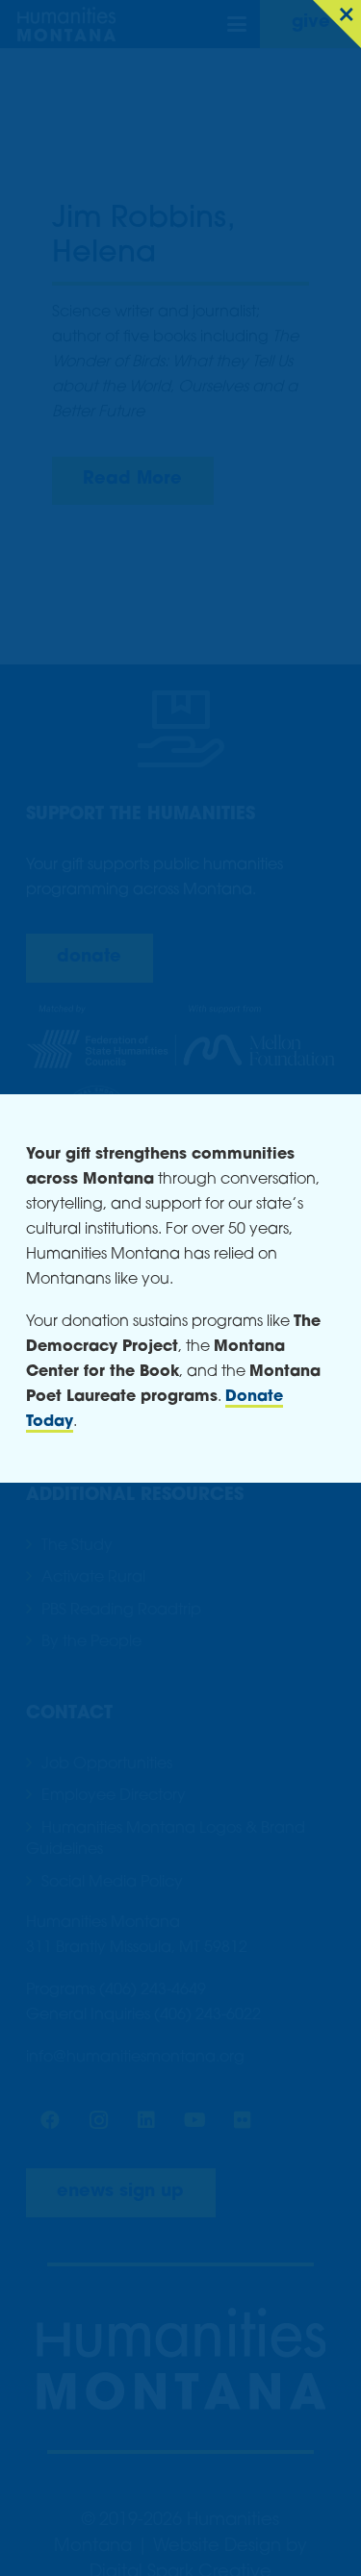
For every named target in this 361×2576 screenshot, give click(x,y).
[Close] (337, 24)
